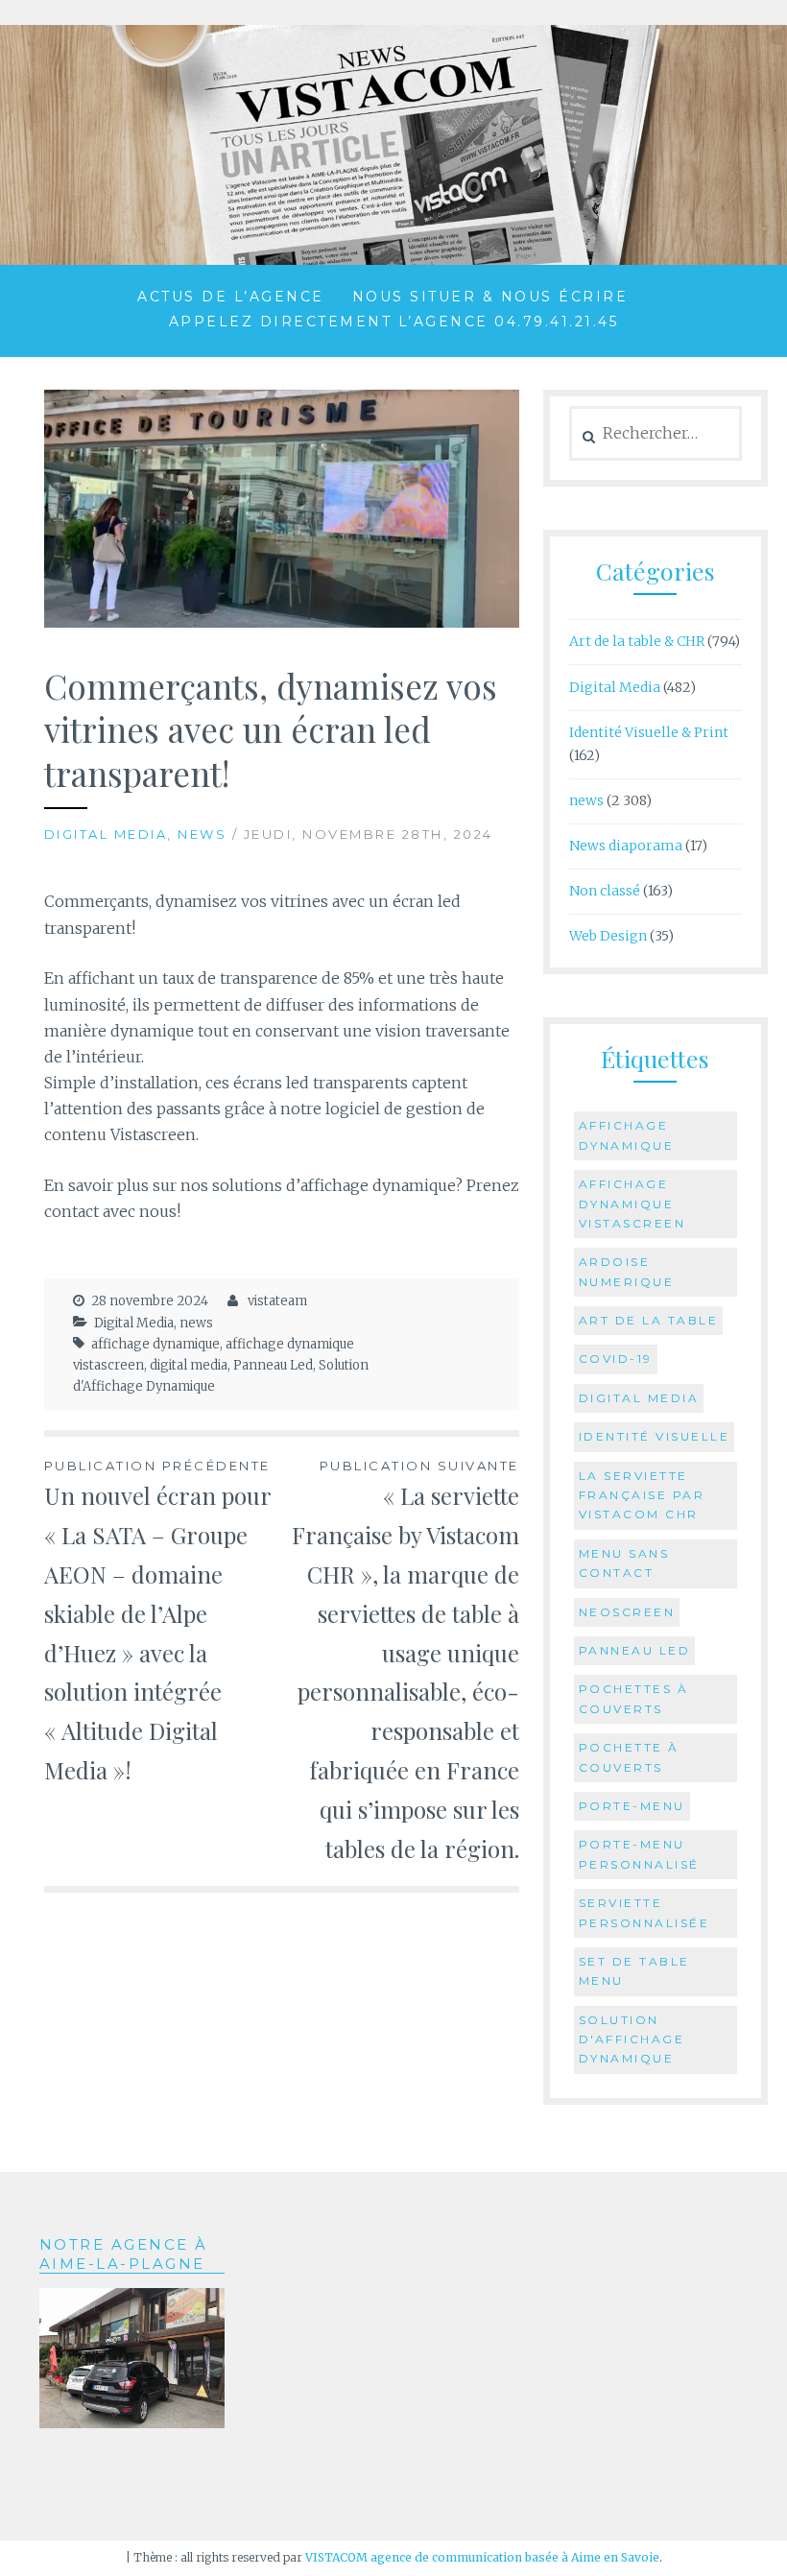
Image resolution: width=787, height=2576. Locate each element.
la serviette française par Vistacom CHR (642, 1495)
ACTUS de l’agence (231, 297)
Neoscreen (627, 1612)
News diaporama (626, 846)
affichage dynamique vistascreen (632, 1204)
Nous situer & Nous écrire (490, 297)
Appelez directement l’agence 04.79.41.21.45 (394, 322)
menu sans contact (624, 1563)
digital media (189, 1365)
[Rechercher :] (656, 434)
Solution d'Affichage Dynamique (632, 2039)
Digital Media (106, 834)
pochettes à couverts (634, 1698)
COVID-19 (616, 1359)
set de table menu (634, 1971)
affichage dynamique (155, 1344)
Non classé (605, 891)
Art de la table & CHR (637, 641)
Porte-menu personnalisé (639, 1854)
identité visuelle (655, 1436)
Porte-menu (632, 1806)
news (202, 834)
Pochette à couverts (629, 1757)
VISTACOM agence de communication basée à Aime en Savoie (482, 2557)
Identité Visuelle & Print (649, 732)
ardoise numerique (627, 1271)
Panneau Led (273, 1365)
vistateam (277, 1301)
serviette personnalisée (644, 1912)
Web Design (608, 936)
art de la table (649, 1320)
